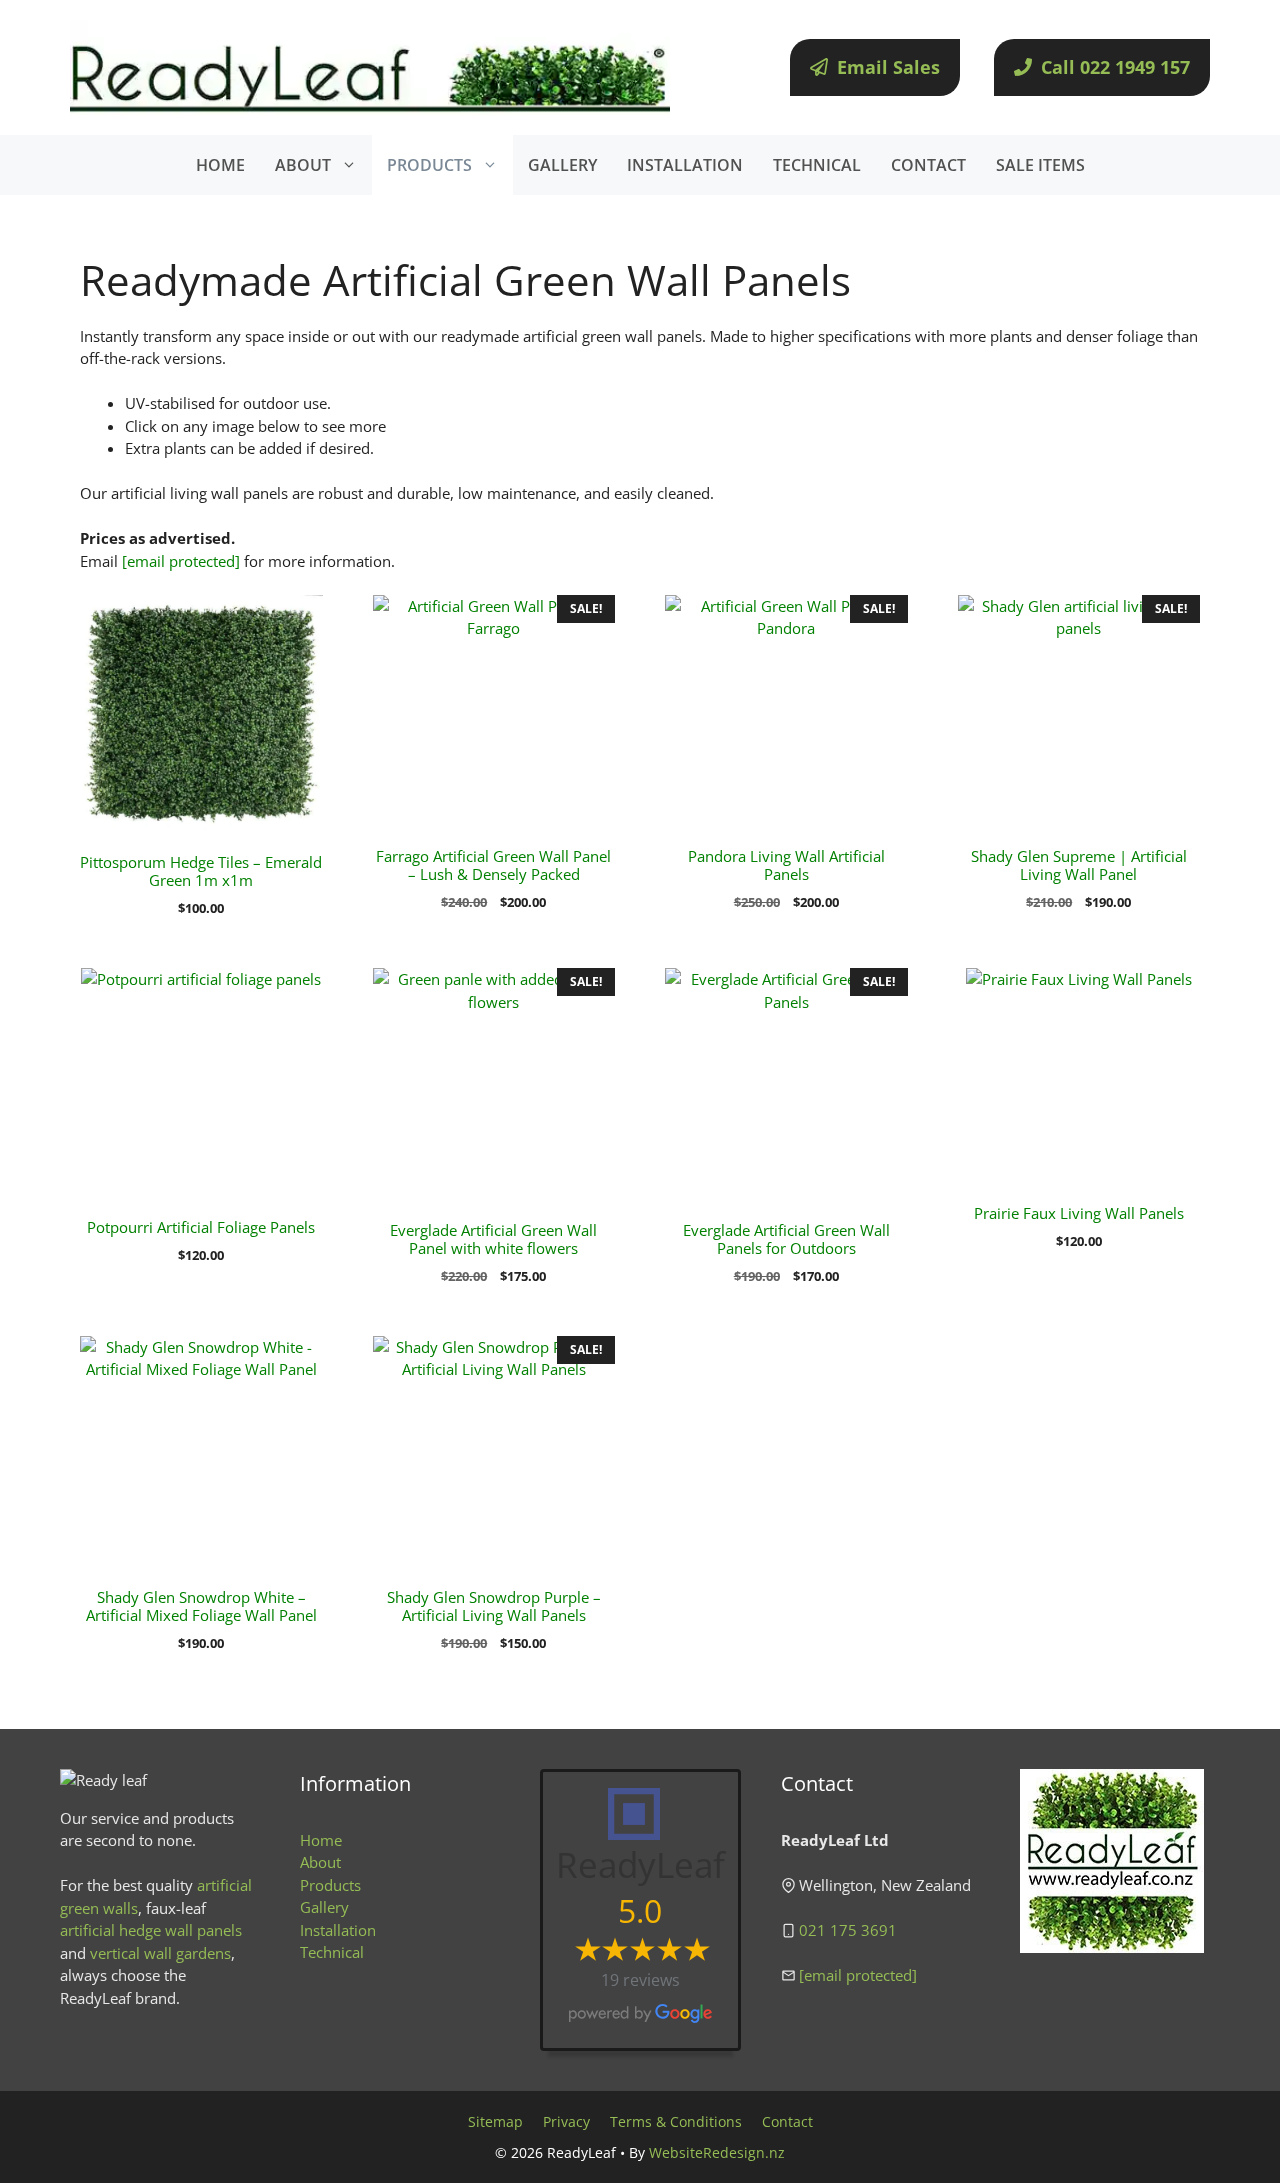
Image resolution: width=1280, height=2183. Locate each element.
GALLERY (562, 165)
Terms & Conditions (676, 2121)
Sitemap (495, 2121)
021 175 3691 (848, 1930)
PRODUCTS (429, 165)
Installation (338, 1930)
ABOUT (303, 165)
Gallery (324, 1907)
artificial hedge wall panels (151, 1930)
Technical (332, 1952)
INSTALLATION (685, 165)
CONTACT (928, 165)
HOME (220, 165)
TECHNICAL (817, 165)
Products (330, 1885)
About (320, 1862)
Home (321, 1840)
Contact (787, 2121)
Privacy (566, 2121)
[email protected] (181, 561)
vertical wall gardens (160, 1953)
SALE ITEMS (1040, 165)
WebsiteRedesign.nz (717, 2152)
